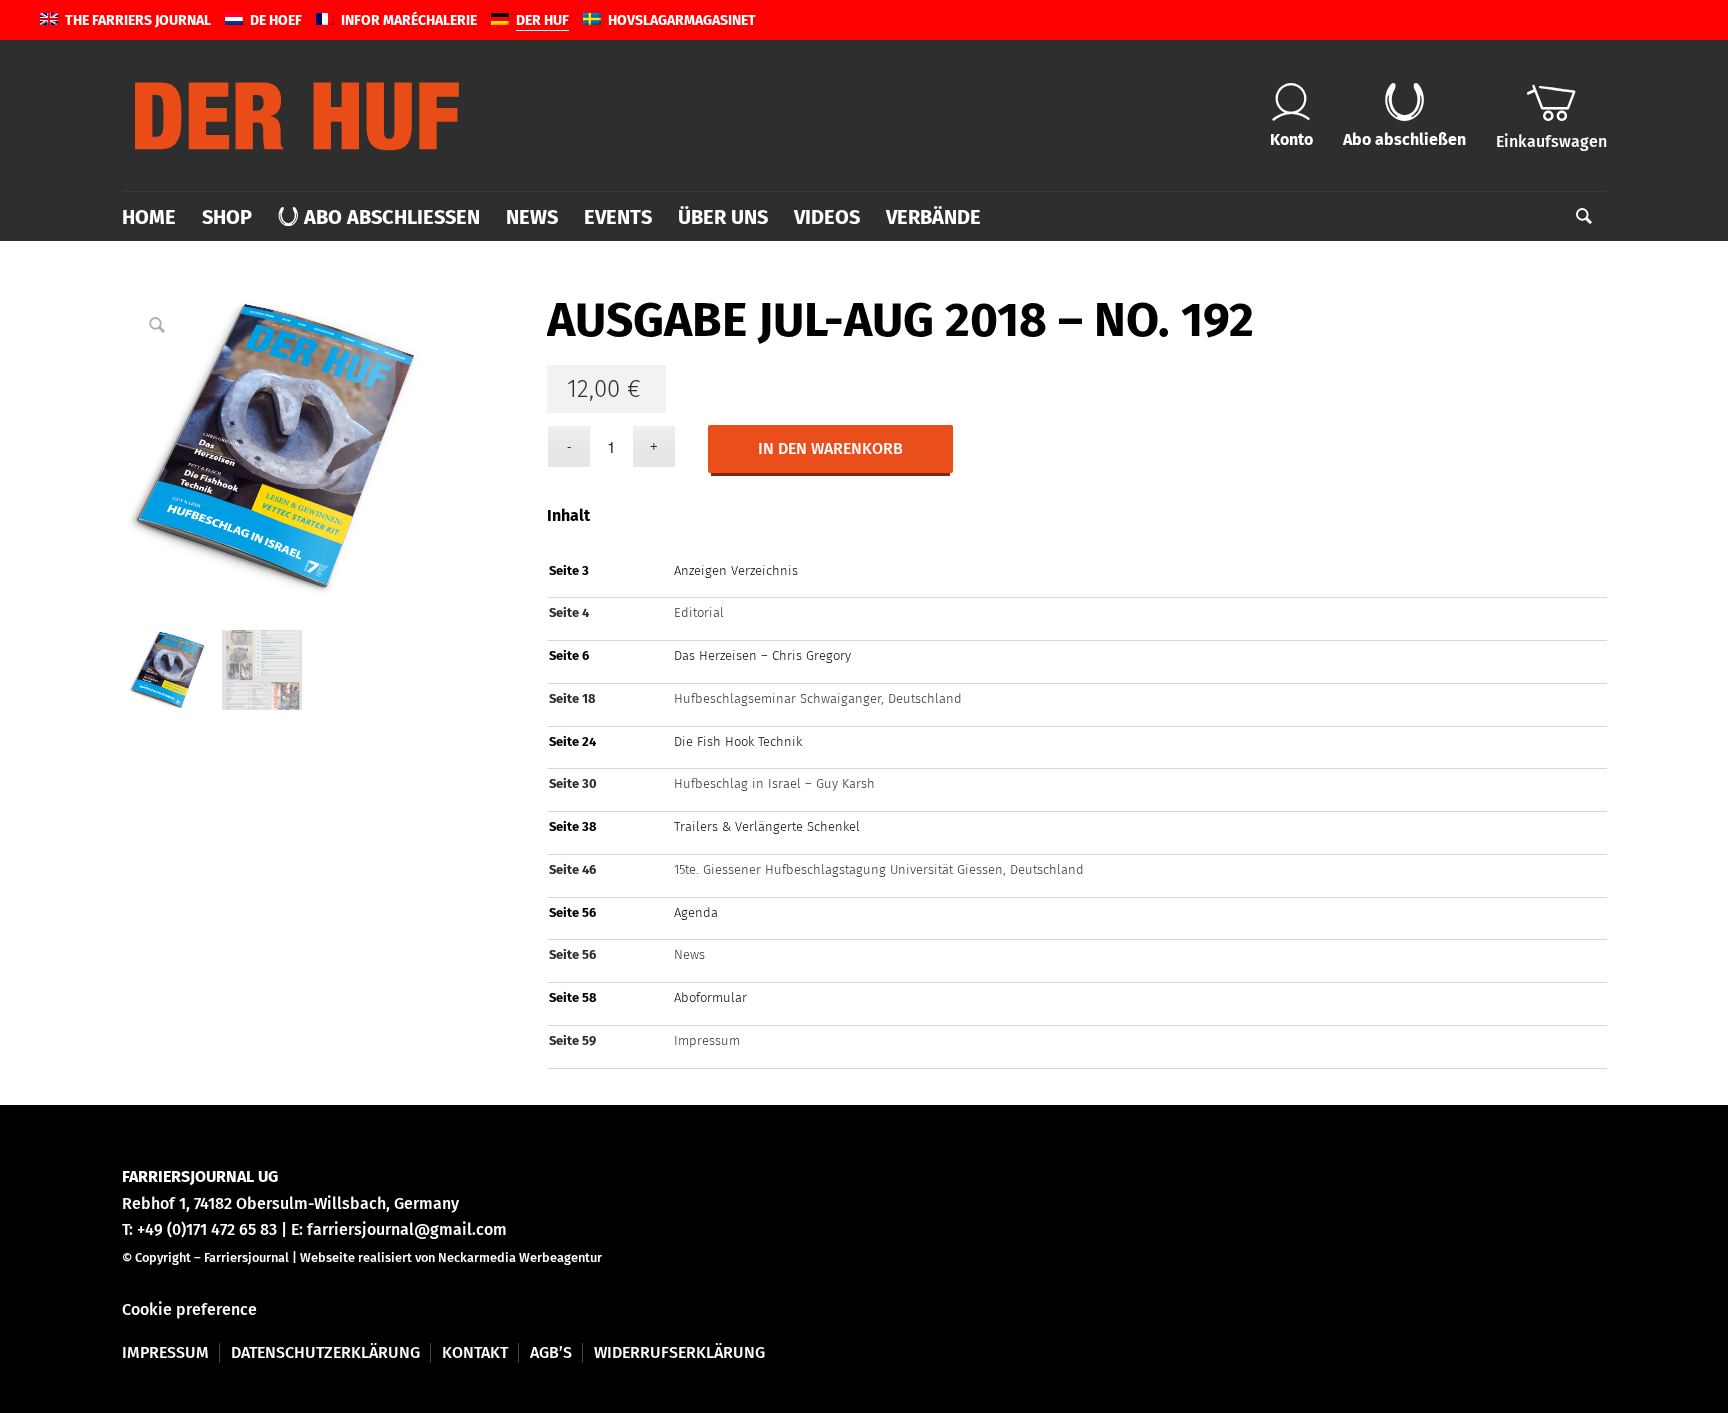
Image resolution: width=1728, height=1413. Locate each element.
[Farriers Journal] (297, 115)
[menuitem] (155, 217)
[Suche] (1577, 217)
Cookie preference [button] (189, 1309)
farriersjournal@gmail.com (407, 1229)
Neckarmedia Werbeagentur (520, 1257)
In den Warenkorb (830, 448)
